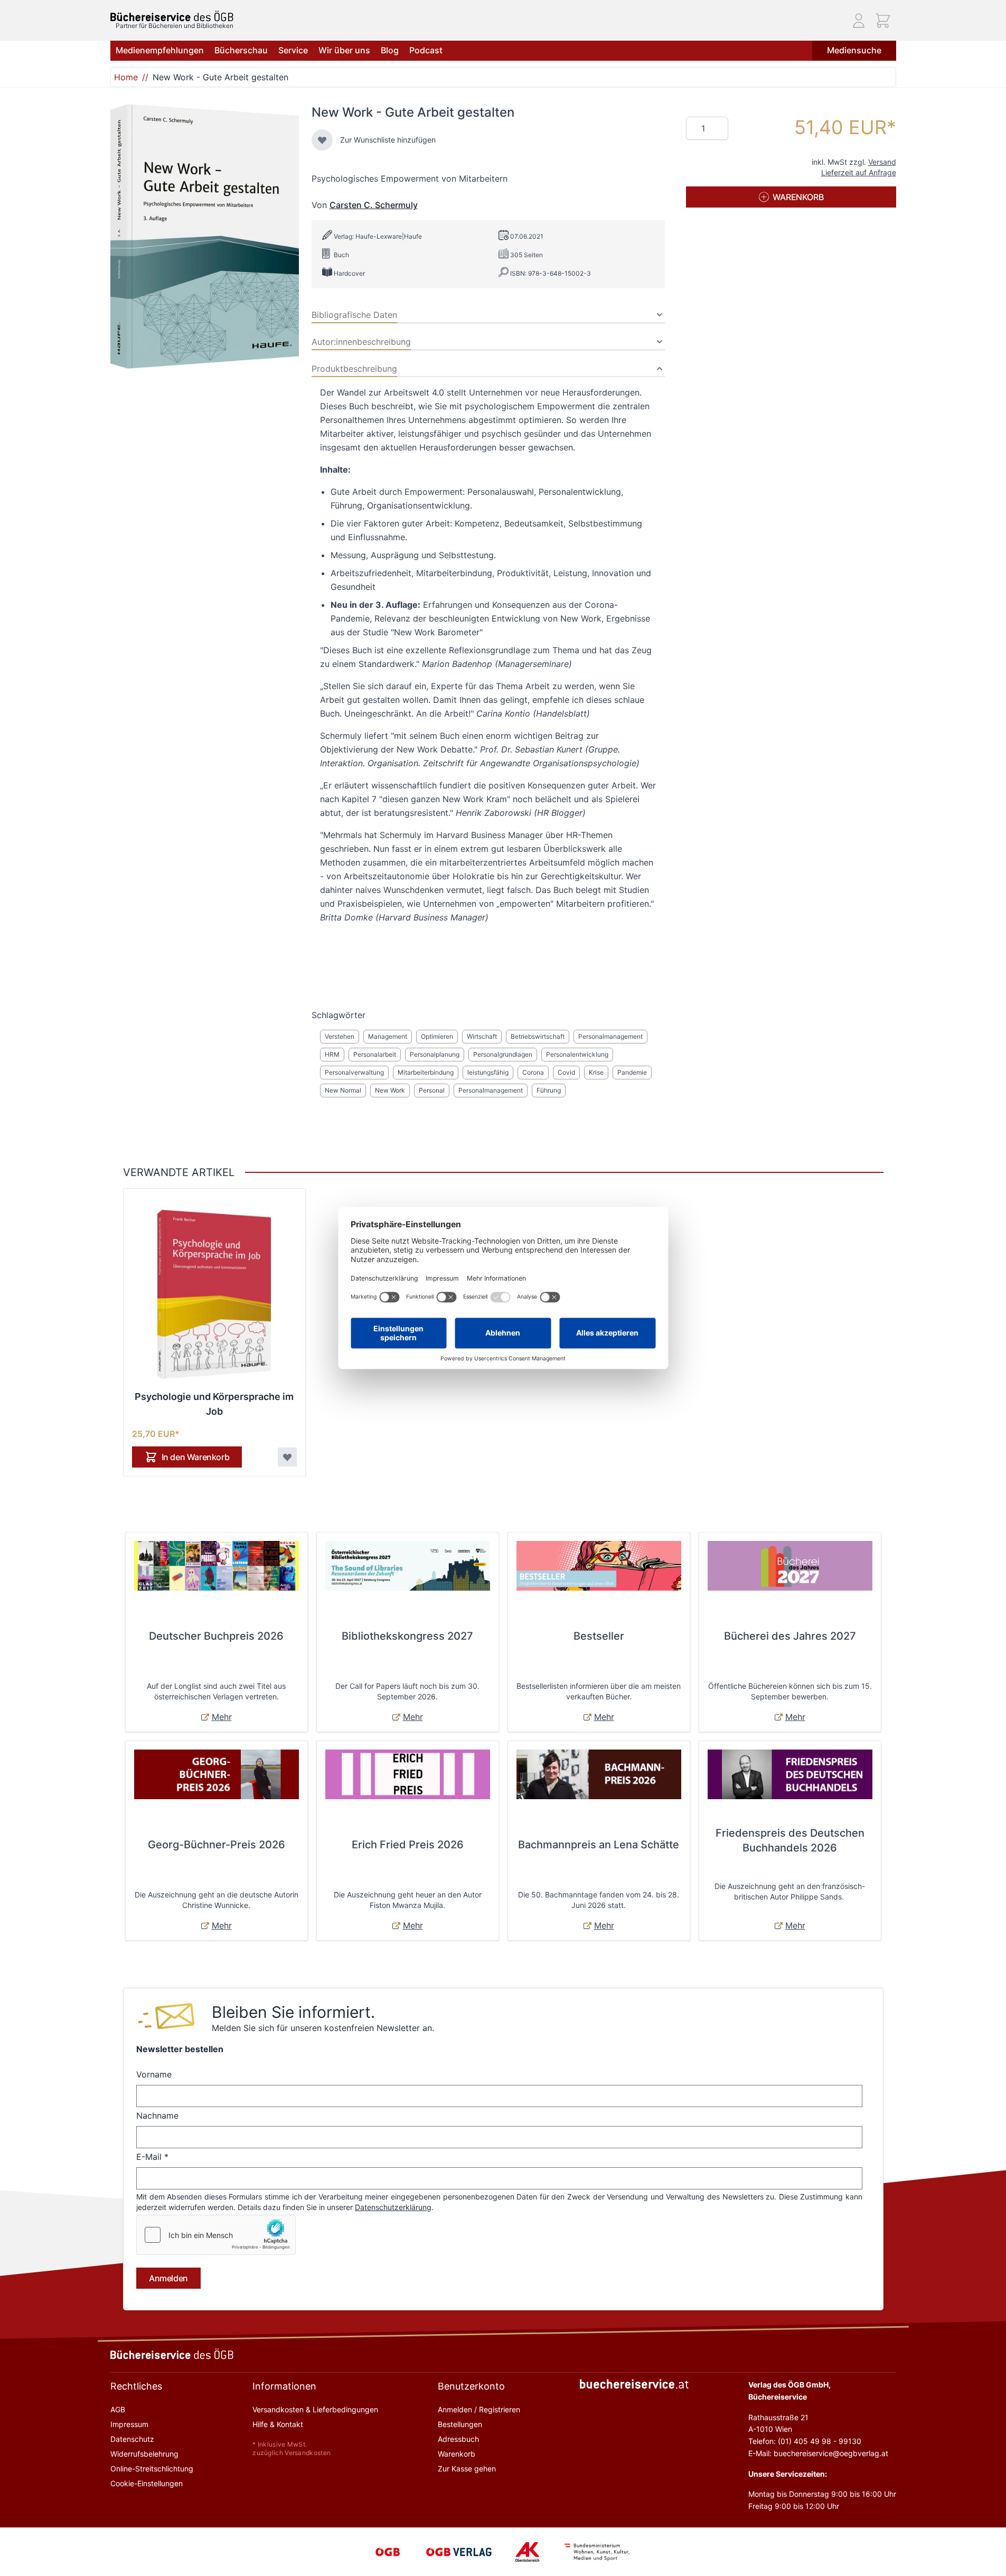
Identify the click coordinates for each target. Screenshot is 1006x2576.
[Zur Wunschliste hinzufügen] (322, 140)
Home (126, 77)
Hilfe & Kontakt (278, 2424)
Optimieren (437, 1036)
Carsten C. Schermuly (374, 205)
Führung (549, 1090)
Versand (882, 162)
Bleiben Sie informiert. (293, 2012)
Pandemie (632, 1072)
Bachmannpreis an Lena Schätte (599, 1845)
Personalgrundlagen (503, 1054)
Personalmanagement (610, 1036)
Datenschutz (132, 2439)
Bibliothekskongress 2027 (407, 1636)
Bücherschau (241, 50)
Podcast (426, 50)
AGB (118, 2409)
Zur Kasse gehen (467, 2469)
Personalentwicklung (577, 1054)
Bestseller (599, 1636)
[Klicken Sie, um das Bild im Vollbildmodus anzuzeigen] (205, 236)
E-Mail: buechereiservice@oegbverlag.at (818, 2453)
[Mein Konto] (859, 21)
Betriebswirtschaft (538, 1036)
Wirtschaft (482, 1036)
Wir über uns (344, 50)
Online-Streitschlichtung (152, 2469)
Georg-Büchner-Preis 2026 (217, 1845)
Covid (566, 1072)
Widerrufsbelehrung (144, 2454)
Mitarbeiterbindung (426, 1072)
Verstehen (340, 1036)
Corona (533, 1072)
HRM (332, 1054)
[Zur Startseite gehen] (172, 16)
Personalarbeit (375, 1054)
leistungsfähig (488, 1072)
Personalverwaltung (354, 1072)
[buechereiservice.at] (634, 2384)
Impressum (129, 2424)
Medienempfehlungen (160, 50)
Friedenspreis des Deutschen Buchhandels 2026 (790, 1840)
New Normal (343, 1090)
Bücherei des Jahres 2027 (790, 1636)
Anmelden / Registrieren (479, 2409)
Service (293, 50)
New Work (390, 1090)
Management (388, 1036)
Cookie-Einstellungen (147, 2483)
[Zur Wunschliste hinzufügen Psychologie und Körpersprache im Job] (287, 1457)
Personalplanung (435, 1054)
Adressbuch (458, 2439)
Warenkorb (457, 2454)
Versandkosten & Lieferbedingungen (315, 2409)
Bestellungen (460, 2424)
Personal (432, 1090)
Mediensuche (854, 50)
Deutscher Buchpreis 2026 (216, 1636)
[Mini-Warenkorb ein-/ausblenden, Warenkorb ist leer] (883, 21)
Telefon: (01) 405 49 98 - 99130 (805, 2441)
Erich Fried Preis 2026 (408, 1845)
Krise (596, 1072)
